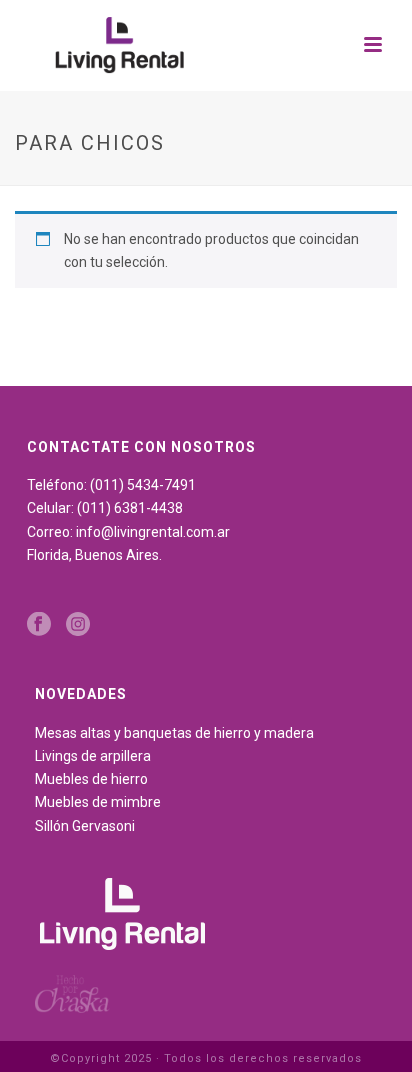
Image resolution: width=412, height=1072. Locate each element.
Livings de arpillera (93, 756)
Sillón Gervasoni (85, 826)
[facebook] (39, 625)
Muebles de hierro (91, 779)
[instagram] (78, 625)
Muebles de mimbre (98, 802)
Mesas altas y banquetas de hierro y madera (174, 733)
